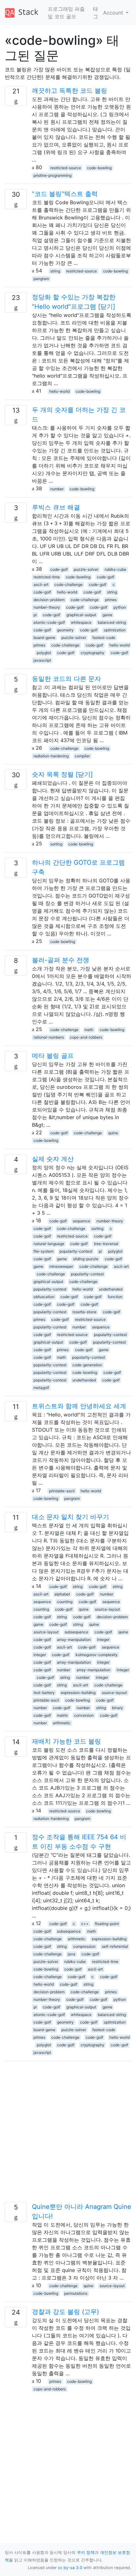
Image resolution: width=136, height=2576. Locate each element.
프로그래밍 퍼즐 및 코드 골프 (66, 13)
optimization (115, 630)
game (107, 615)
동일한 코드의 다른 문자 (66, 679)
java (71, 1954)
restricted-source (66, 168)
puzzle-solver (86, 569)
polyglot (44, 653)
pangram (41, 279)
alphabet (62, 1594)
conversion (84, 1715)
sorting (56, 844)
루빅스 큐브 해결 (56, 507)
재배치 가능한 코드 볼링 (66, 1741)
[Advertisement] (68, 2134)
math (89, 1030)
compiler (82, 756)
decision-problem (49, 600)
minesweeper (61, 1266)
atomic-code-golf (49, 622)
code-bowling (99, 168)
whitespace (81, 622)
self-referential (115, 1946)
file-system (43, 1251)
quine (113, 1133)
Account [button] (114, 13)
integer (103, 1640)
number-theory (47, 607)
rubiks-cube (115, 569)
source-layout (107, 1609)
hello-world (59, 391)
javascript (42, 660)
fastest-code (104, 638)
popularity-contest (76, 1251)
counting (65, 1602)
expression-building (78, 1693)
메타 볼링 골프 (53, 1056)
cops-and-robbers (86, 1037)
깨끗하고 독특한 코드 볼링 (70, 91)
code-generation (87, 1365)
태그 (96, 13)
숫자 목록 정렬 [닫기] (62, 774)
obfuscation (44, 1297)
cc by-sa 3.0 (70, 2568)
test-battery (44, 1693)
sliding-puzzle (86, 1259)
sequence (81, 1221)
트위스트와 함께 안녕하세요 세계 (79, 1406)
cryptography (93, 653)
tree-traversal (106, 1244)
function (115, 1297)
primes (111, 600)
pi (35, 615)
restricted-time (47, 577)
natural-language (49, 1244)
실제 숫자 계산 (53, 1159)
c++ (85, 1924)
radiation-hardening (51, 756)
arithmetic (62, 1723)
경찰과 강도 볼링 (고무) (65, 2312)
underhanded (111, 1289)
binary (117, 1708)
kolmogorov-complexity (97, 1655)
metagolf (41, 1388)
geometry (65, 630)
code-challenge (68, 584)
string (55, 271)
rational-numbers (49, 1037)
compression (84, 1946)
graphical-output (81, 615)
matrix (62, 1715)
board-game (44, 638)
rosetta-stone (84, 1312)
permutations (76, 2293)
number (57, 489)
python (120, 607)
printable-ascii (62, 1491)
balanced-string (112, 622)
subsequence (76, 1632)
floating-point (107, 1924)
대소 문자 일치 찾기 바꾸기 (71, 1517)
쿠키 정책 (86, 2552)
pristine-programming (53, 175)
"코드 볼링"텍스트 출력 (65, 194)
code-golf (59, 569)
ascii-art (41, 584)
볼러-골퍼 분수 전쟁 (61, 960)
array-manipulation (74, 1640)
